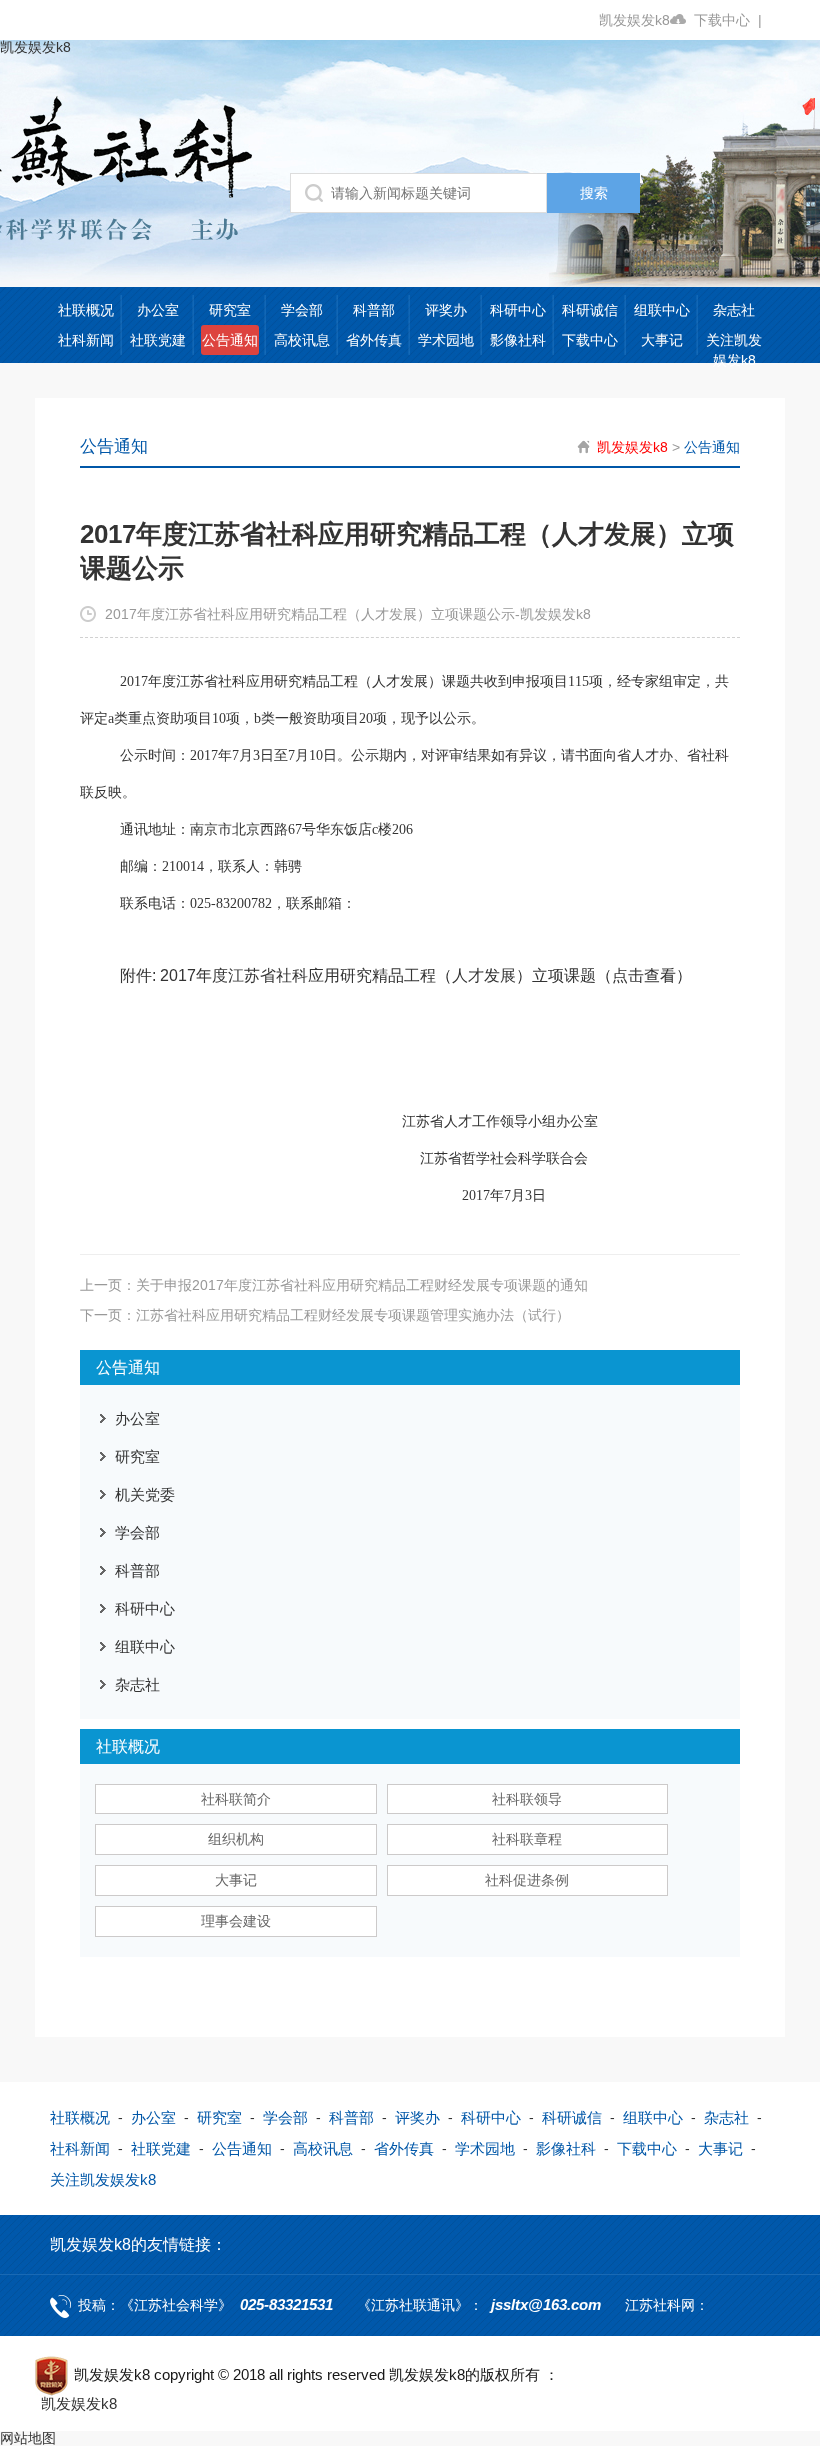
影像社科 (518, 340)
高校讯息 (302, 340)
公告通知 (230, 340)
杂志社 (734, 310)
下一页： (325, 1315)
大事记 (662, 340)
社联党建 (158, 340)
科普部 (374, 310)
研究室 (230, 310)
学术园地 (446, 340)
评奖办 (446, 310)
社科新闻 (86, 340)
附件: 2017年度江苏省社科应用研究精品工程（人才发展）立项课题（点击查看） (406, 975)
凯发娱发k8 (634, 20)
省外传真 (374, 340)
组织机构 (236, 1839)
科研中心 (518, 310)
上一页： (334, 1285)
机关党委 (145, 1494)
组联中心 (662, 310)
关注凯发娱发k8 (734, 350)
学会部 (302, 310)
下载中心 (728, 20)
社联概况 (86, 310)
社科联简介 (236, 1799)
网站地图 (28, 2438)
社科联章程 (527, 1839)
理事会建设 (236, 1921)
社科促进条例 (527, 1880)
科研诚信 (590, 310)
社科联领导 (527, 1799)
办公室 (158, 310)
